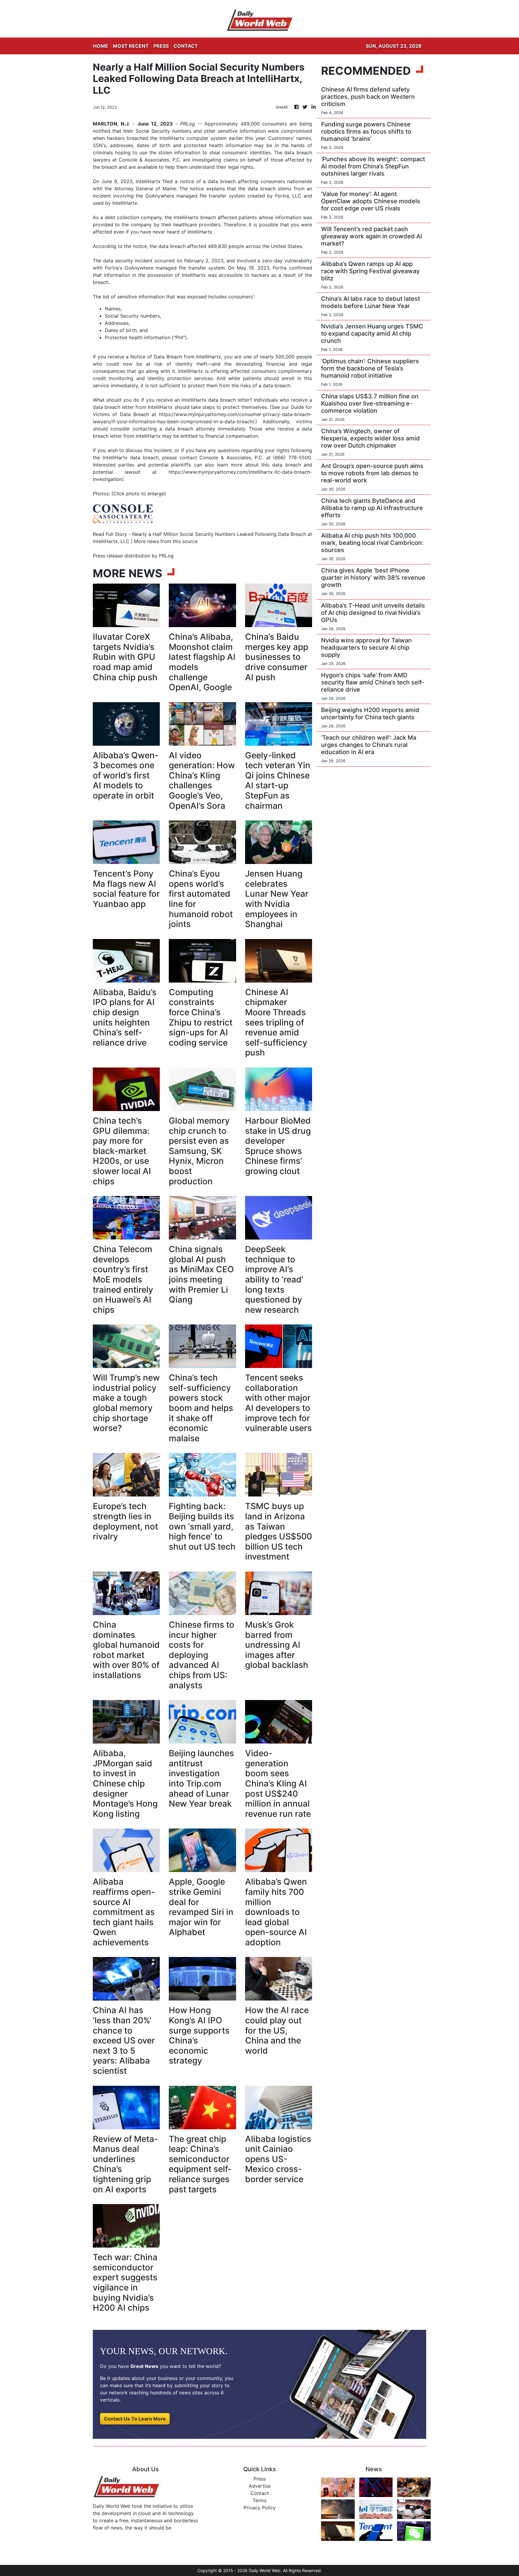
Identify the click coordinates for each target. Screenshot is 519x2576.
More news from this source (166, 541)
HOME (101, 46)
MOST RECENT (131, 46)
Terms (259, 2500)
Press (260, 2479)
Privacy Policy (260, 2508)
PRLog (188, 124)
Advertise (260, 2486)
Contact (260, 2493)
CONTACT (186, 46)
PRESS (161, 46)
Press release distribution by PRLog (133, 556)
